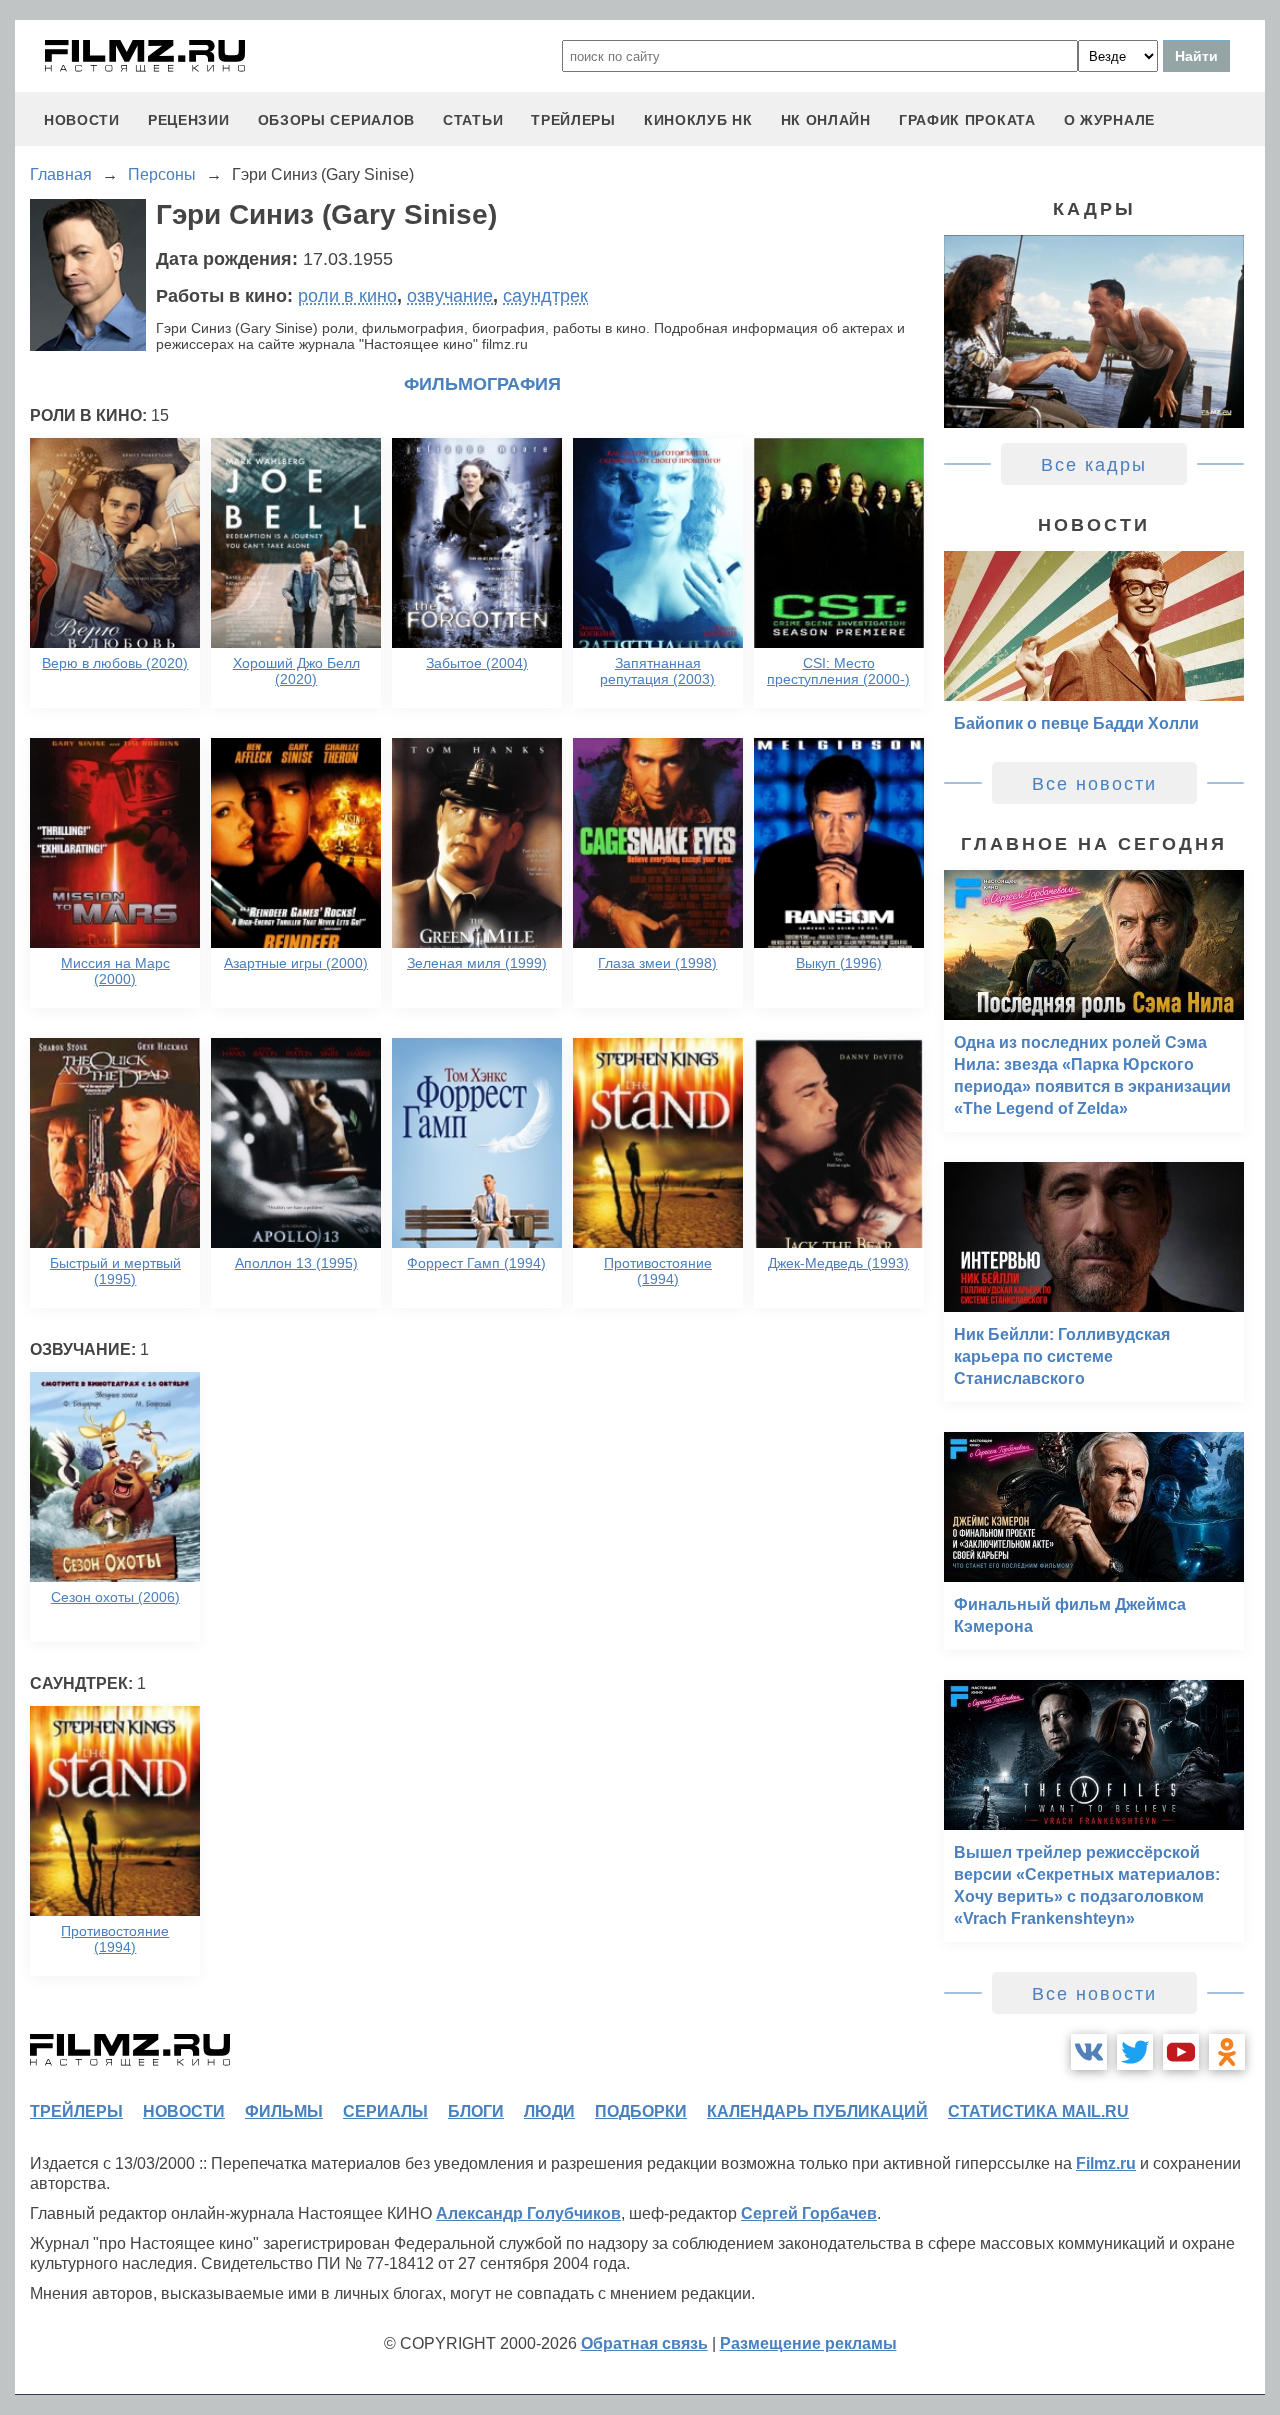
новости (82, 120)
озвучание (450, 296)
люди (549, 2111)
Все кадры (1094, 465)
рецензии (189, 120)
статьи (473, 120)
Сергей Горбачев (809, 2213)
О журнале (1109, 120)
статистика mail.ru (1038, 2111)
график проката (967, 120)
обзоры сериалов (337, 120)
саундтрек (545, 296)
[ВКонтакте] (1089, 2052)
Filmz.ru (1106, 2163)
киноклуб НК (698, 120)
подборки (641, 2111)
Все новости (1094, 784)
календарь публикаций (817, 2111)
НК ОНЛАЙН (826, 120)
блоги (476, 2111)
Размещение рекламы (808, 2343)
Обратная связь (644, 2343)
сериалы (385, 2111)
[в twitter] (1135, 2052)
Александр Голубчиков (528, 2213)
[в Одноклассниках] (1227, 2052)
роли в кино (347, 296)
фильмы (284, 2111)
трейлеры (573, 120)
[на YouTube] (1181, 2052)
